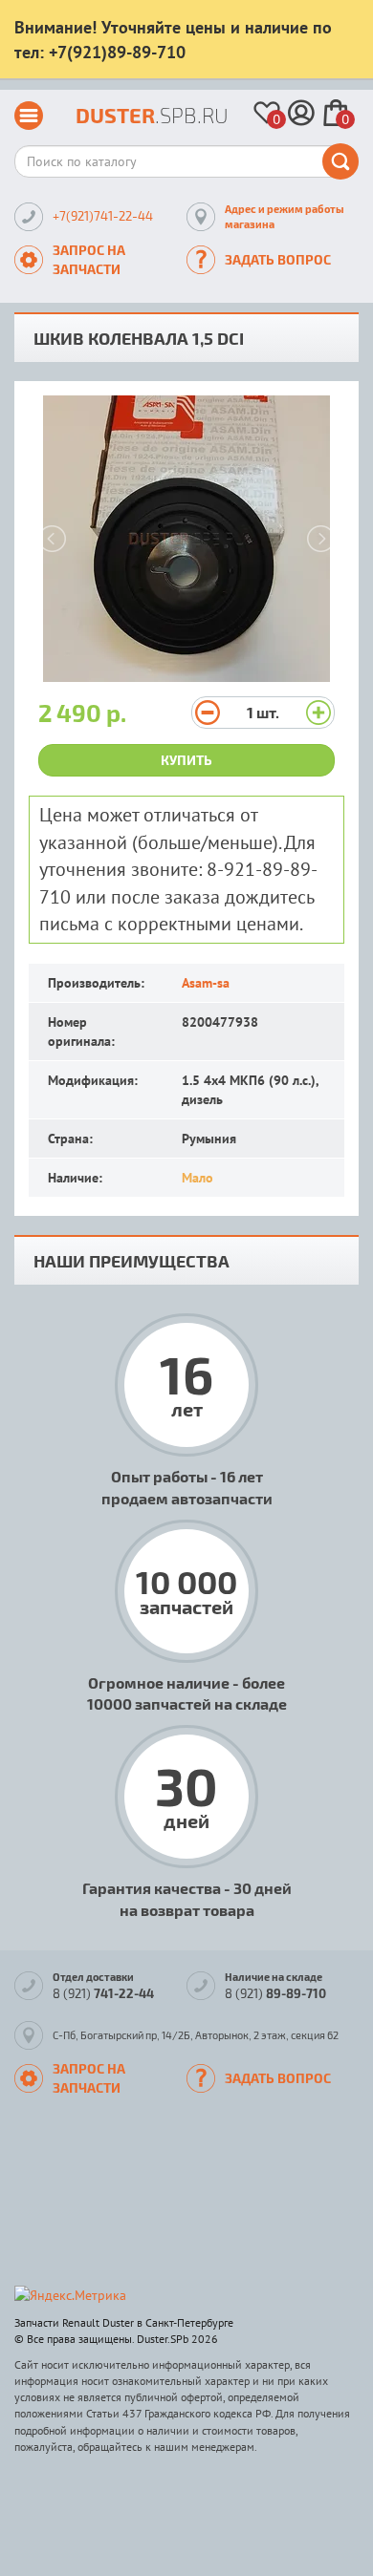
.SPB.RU (152, 115)
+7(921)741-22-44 (103, 216)
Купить (186, 760)
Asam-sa (206, 983)
